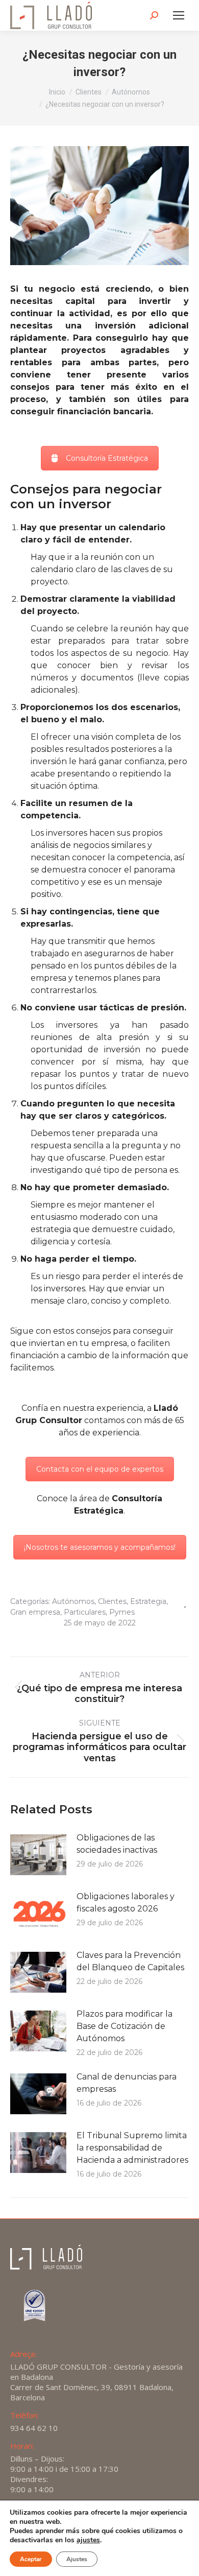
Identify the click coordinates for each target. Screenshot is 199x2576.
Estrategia (148, 1601)
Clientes (112, 1601)
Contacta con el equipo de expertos (100, 1469)
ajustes (88, 2540)
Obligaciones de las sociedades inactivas (117, 1844)
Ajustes (77, 2559)
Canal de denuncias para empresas (127, 2083)
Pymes (122, 1612)
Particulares (85, 1612)
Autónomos (73, 1601)
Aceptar (31, 2559)
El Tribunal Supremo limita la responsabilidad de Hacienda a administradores (132, 2148)
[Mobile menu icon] (179, 15)
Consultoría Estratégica (107, 458)
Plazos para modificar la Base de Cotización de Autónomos (125, 2026)
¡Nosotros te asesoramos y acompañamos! (100, 1547)
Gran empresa (35, 1612)
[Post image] (38, 1855)
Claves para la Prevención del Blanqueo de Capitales (130, 1961)
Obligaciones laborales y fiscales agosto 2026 (126, 1903)
